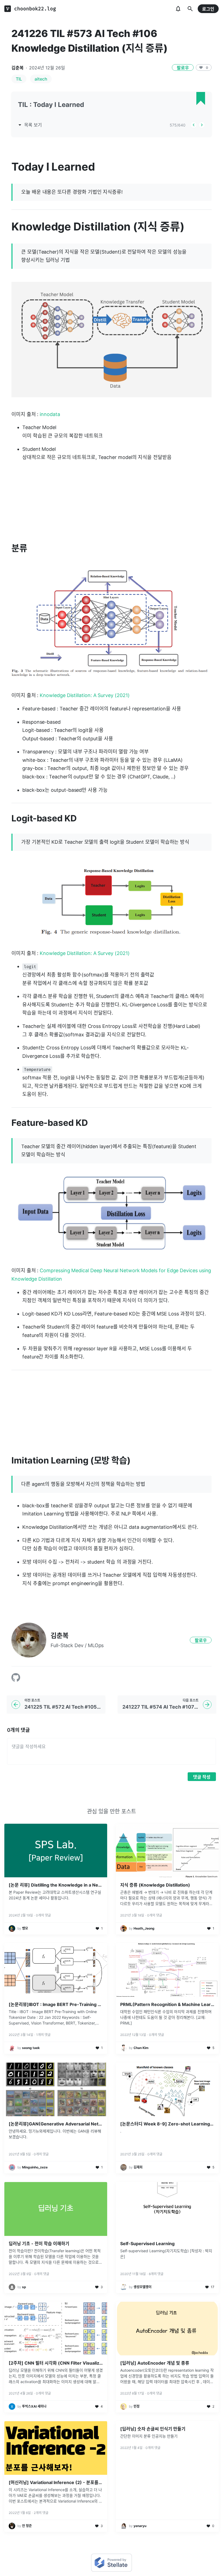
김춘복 (18, 68)
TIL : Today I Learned (51, 105)
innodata (50, 414)
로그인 (208, 9)
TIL (19, 79)
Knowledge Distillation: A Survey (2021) (85, 695)
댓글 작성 (202, 1777)
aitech (41, 79)
